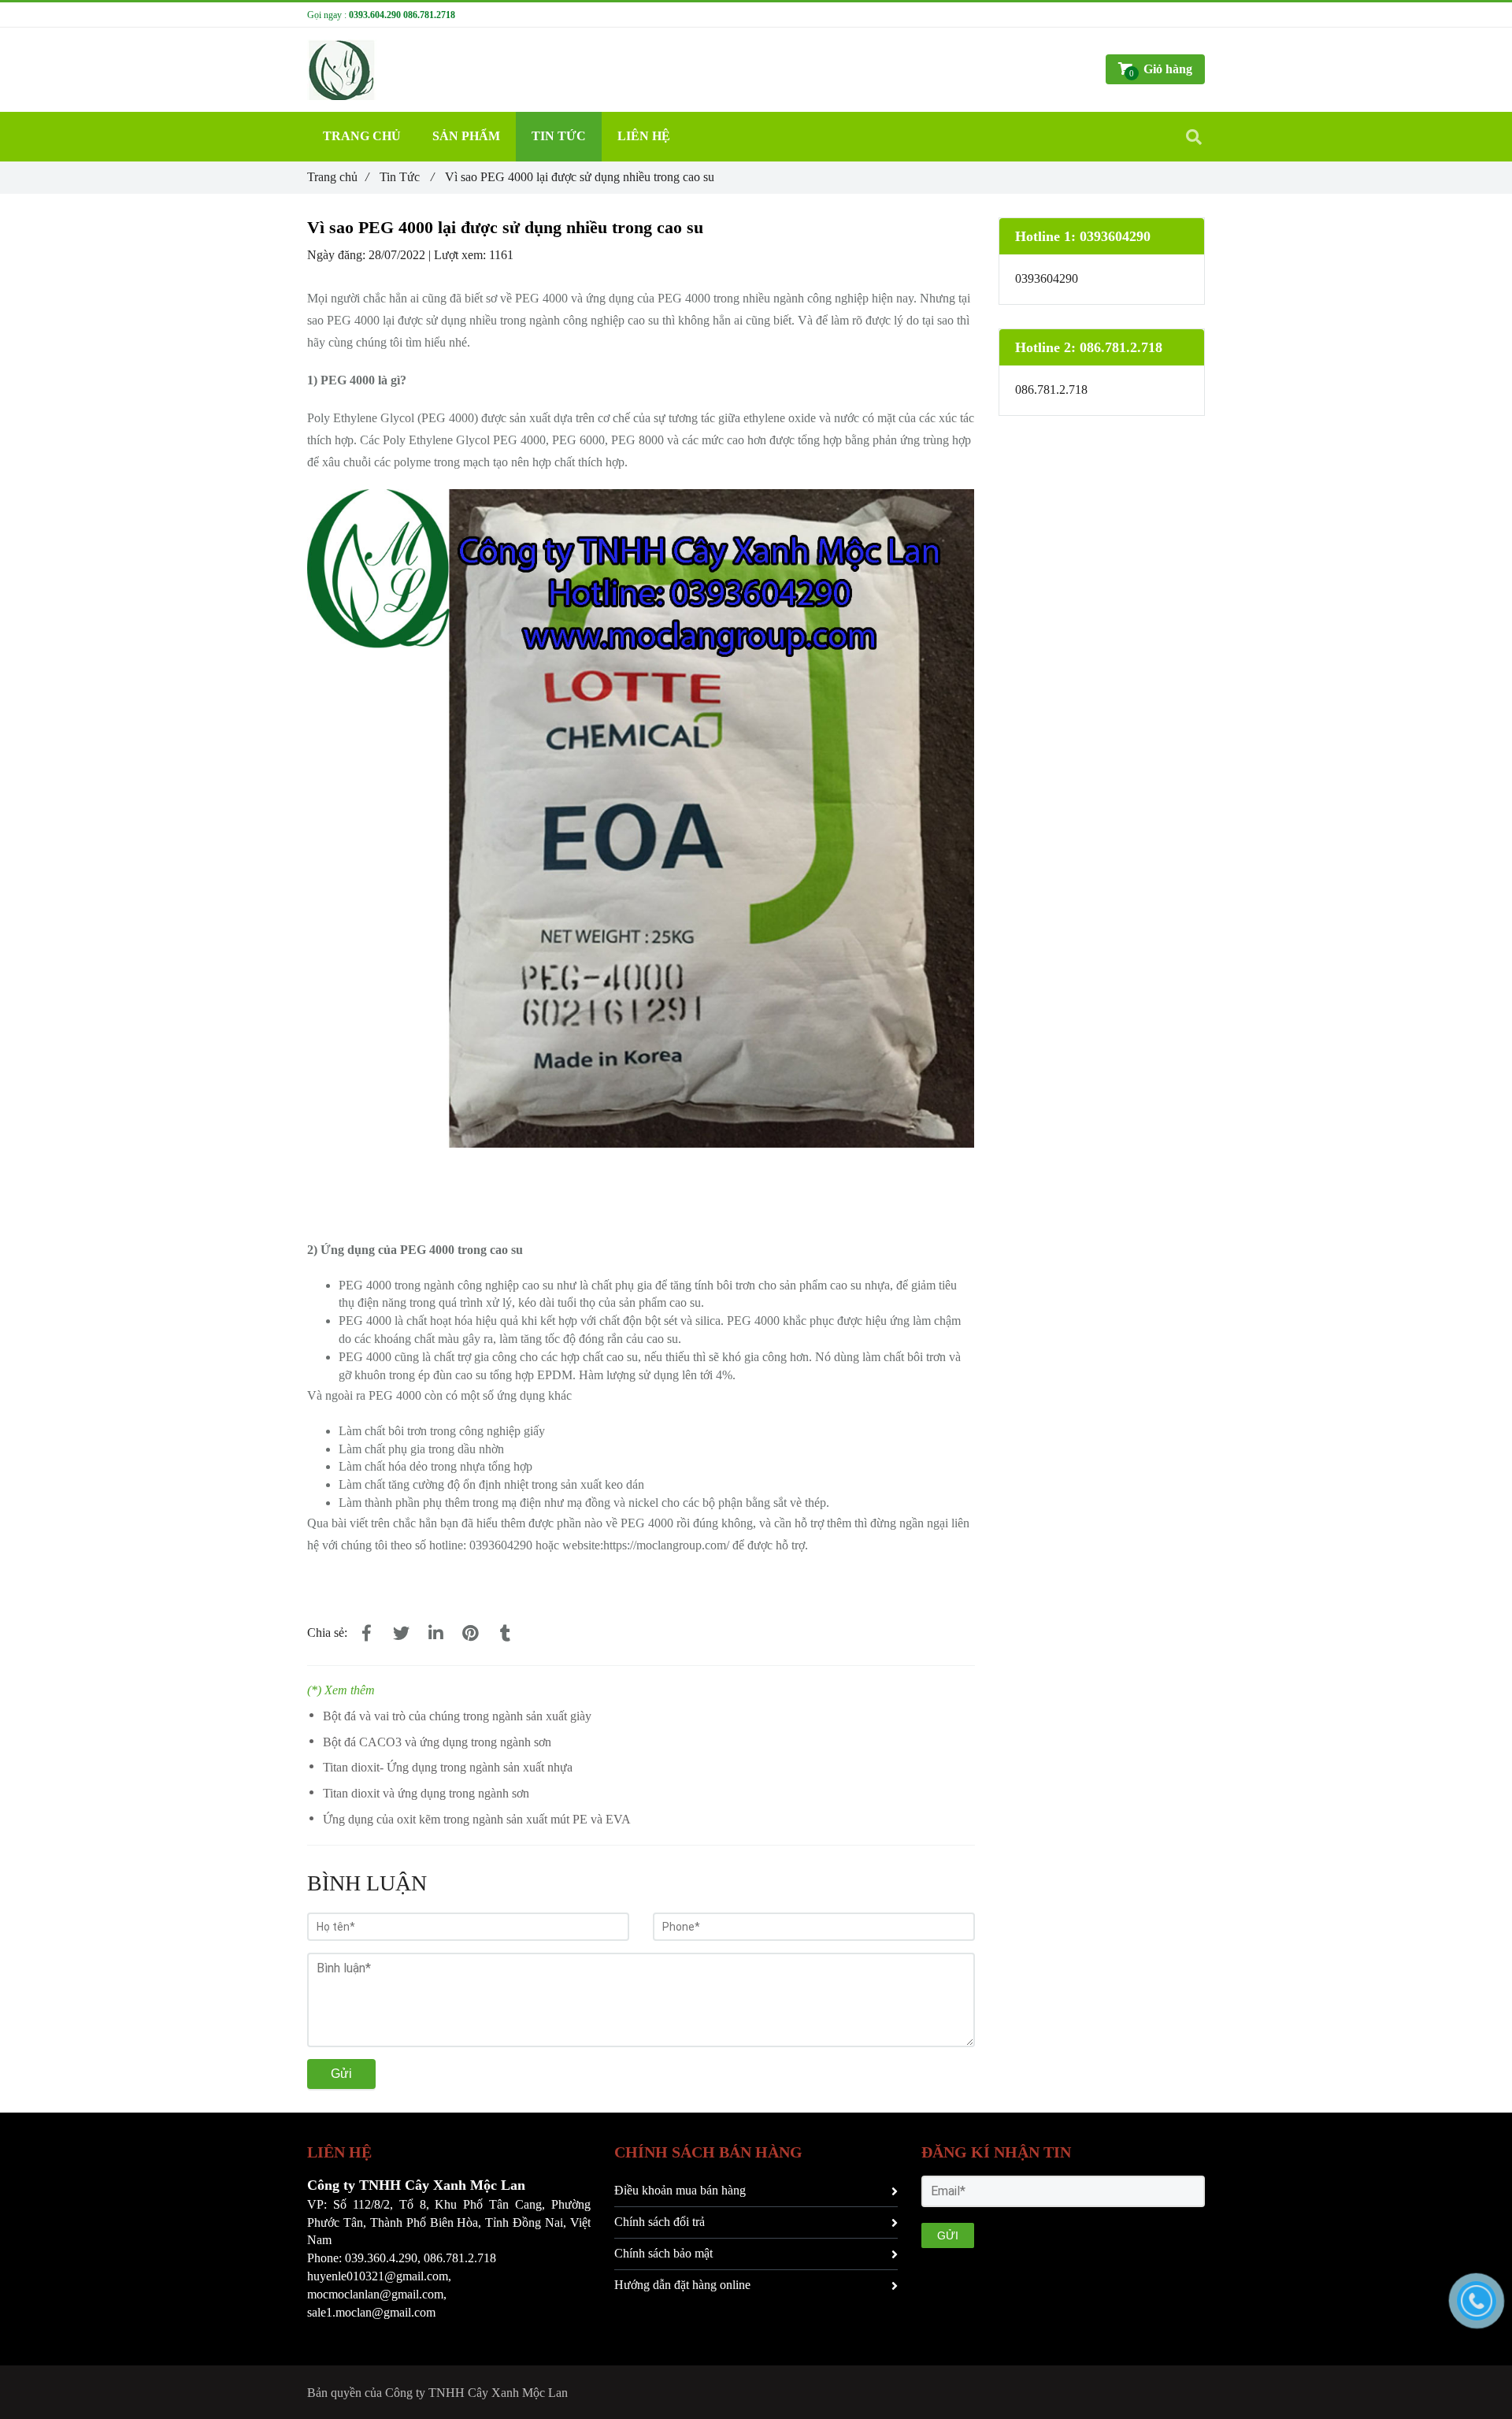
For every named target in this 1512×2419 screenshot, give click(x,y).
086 (433, 2258)
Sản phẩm (466, 136)
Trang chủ (338, 177)
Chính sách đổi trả (660, 2222)
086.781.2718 (429, 15)
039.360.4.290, (383, 2258)
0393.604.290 (375, 15)
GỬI (948, 2235)
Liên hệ (644, 136)
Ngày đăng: (338, 255)
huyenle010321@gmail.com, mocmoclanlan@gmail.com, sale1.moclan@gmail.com (379, 2294)
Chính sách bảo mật (663, 2253)
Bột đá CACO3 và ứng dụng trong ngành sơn (437, 1742)
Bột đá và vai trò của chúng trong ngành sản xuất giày (457, 1716)
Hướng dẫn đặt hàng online (682, 2285)
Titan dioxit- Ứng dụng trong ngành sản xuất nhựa (448, 1767)
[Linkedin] (435, 1634)
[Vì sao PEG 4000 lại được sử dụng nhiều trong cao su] (366, 1634)
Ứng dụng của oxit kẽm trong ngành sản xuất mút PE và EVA (477, 1819)
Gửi (341, 2074)
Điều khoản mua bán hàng (680, 2190)
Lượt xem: (461, 255)
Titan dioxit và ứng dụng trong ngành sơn (426, 1793)
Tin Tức (407, 177)
